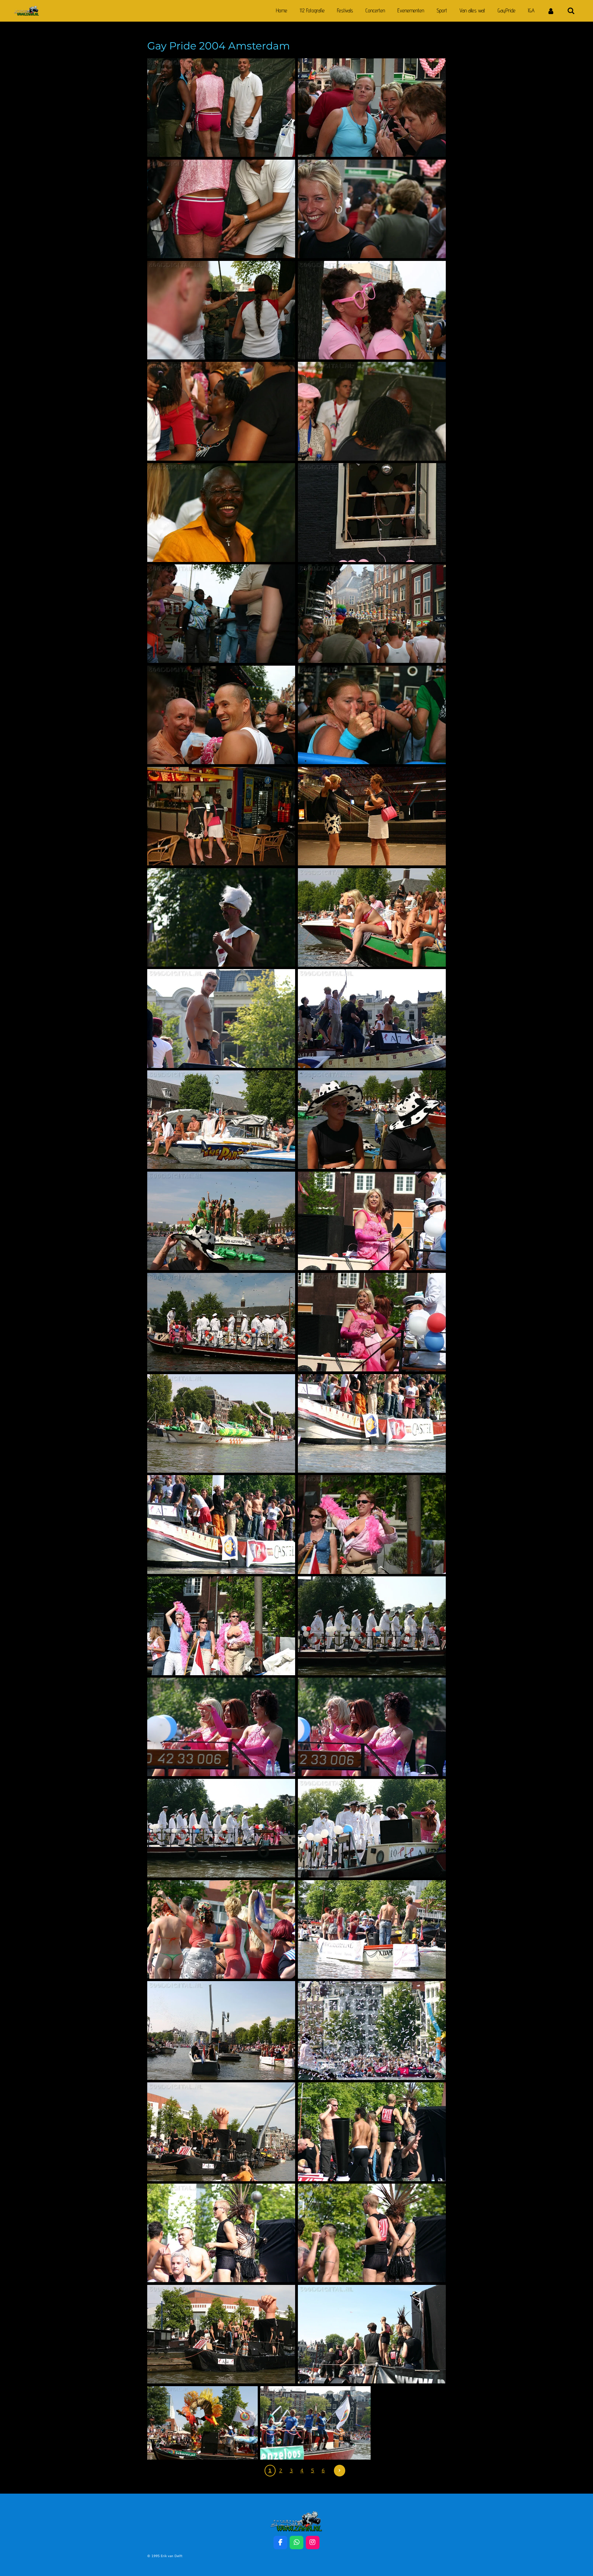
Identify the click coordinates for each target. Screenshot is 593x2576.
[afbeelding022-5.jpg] (372, 715)
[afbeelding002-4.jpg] (221, 209)
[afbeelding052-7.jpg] (372, 2132)
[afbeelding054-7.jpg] (372, 2233)
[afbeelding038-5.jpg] (372, 1423)
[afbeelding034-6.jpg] (221, 1322)
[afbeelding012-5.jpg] (221, 512)
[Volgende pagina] (340, 2471)
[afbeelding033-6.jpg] (372, 1120)
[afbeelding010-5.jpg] (221, 411)
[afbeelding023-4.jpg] (221, 816)
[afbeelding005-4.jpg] (372, 209)
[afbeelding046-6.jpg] (372, 1828)
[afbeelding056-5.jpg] (372, 2334)
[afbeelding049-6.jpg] (221, 2030)
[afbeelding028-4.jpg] (372, 917)
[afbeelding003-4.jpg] (221, 108)
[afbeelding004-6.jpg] (372, 108)
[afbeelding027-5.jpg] (221, 917)
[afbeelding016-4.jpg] (221, 614)
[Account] (551, 11)
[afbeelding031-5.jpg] (221, 1120)
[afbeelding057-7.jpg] (202, 2423)
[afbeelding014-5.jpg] (372, 512)
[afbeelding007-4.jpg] (221, 310)
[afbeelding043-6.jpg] (372, 1727)
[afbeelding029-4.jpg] (372, 1018)
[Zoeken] (571, 11)
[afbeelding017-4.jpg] (221, 715)
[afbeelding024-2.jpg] (372, 816)
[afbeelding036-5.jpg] (372, 1322)
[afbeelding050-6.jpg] (372, 2030)
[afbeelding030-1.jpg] (221, 1018)
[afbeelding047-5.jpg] (221, 1929)
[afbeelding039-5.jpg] (221, 1524)
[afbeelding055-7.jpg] (221, 2334)
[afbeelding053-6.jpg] (221, 2233)
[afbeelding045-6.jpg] (221, 1828)
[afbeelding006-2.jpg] (372, 310)
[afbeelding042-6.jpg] (372, 1626)
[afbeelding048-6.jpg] (372, 1929)
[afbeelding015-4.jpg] (372, 614)
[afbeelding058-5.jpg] (315, 2423)
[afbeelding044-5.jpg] (221, 1727)
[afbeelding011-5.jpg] (372, 411)
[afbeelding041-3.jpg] (221, 1626)
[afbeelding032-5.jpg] (221, 1221)
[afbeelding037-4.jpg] (221, 1423)
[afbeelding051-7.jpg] (221, 2132)
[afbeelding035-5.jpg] (372, 1221)
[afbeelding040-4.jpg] (372, 1524)
